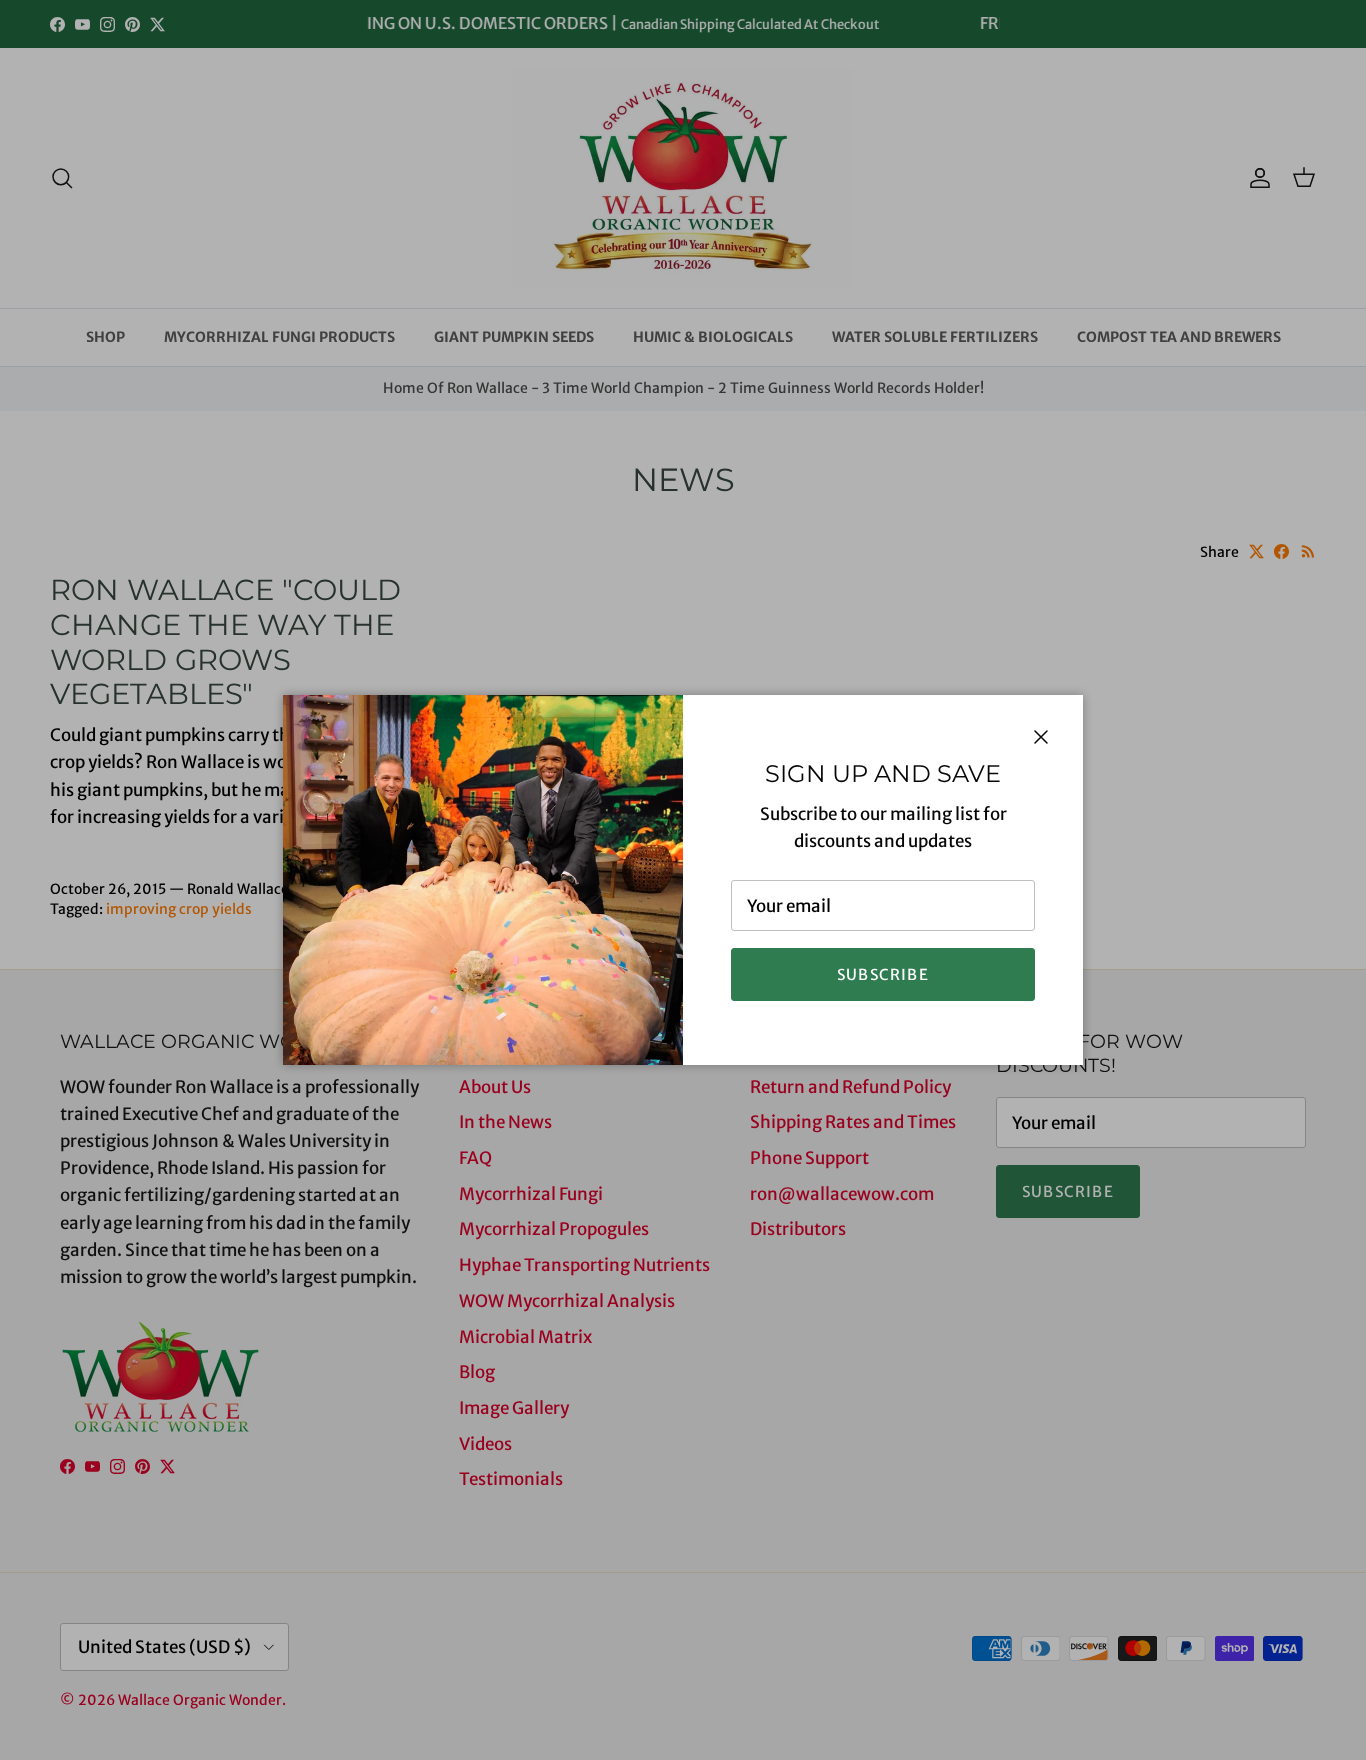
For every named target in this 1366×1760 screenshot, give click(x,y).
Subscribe (883, 974)
